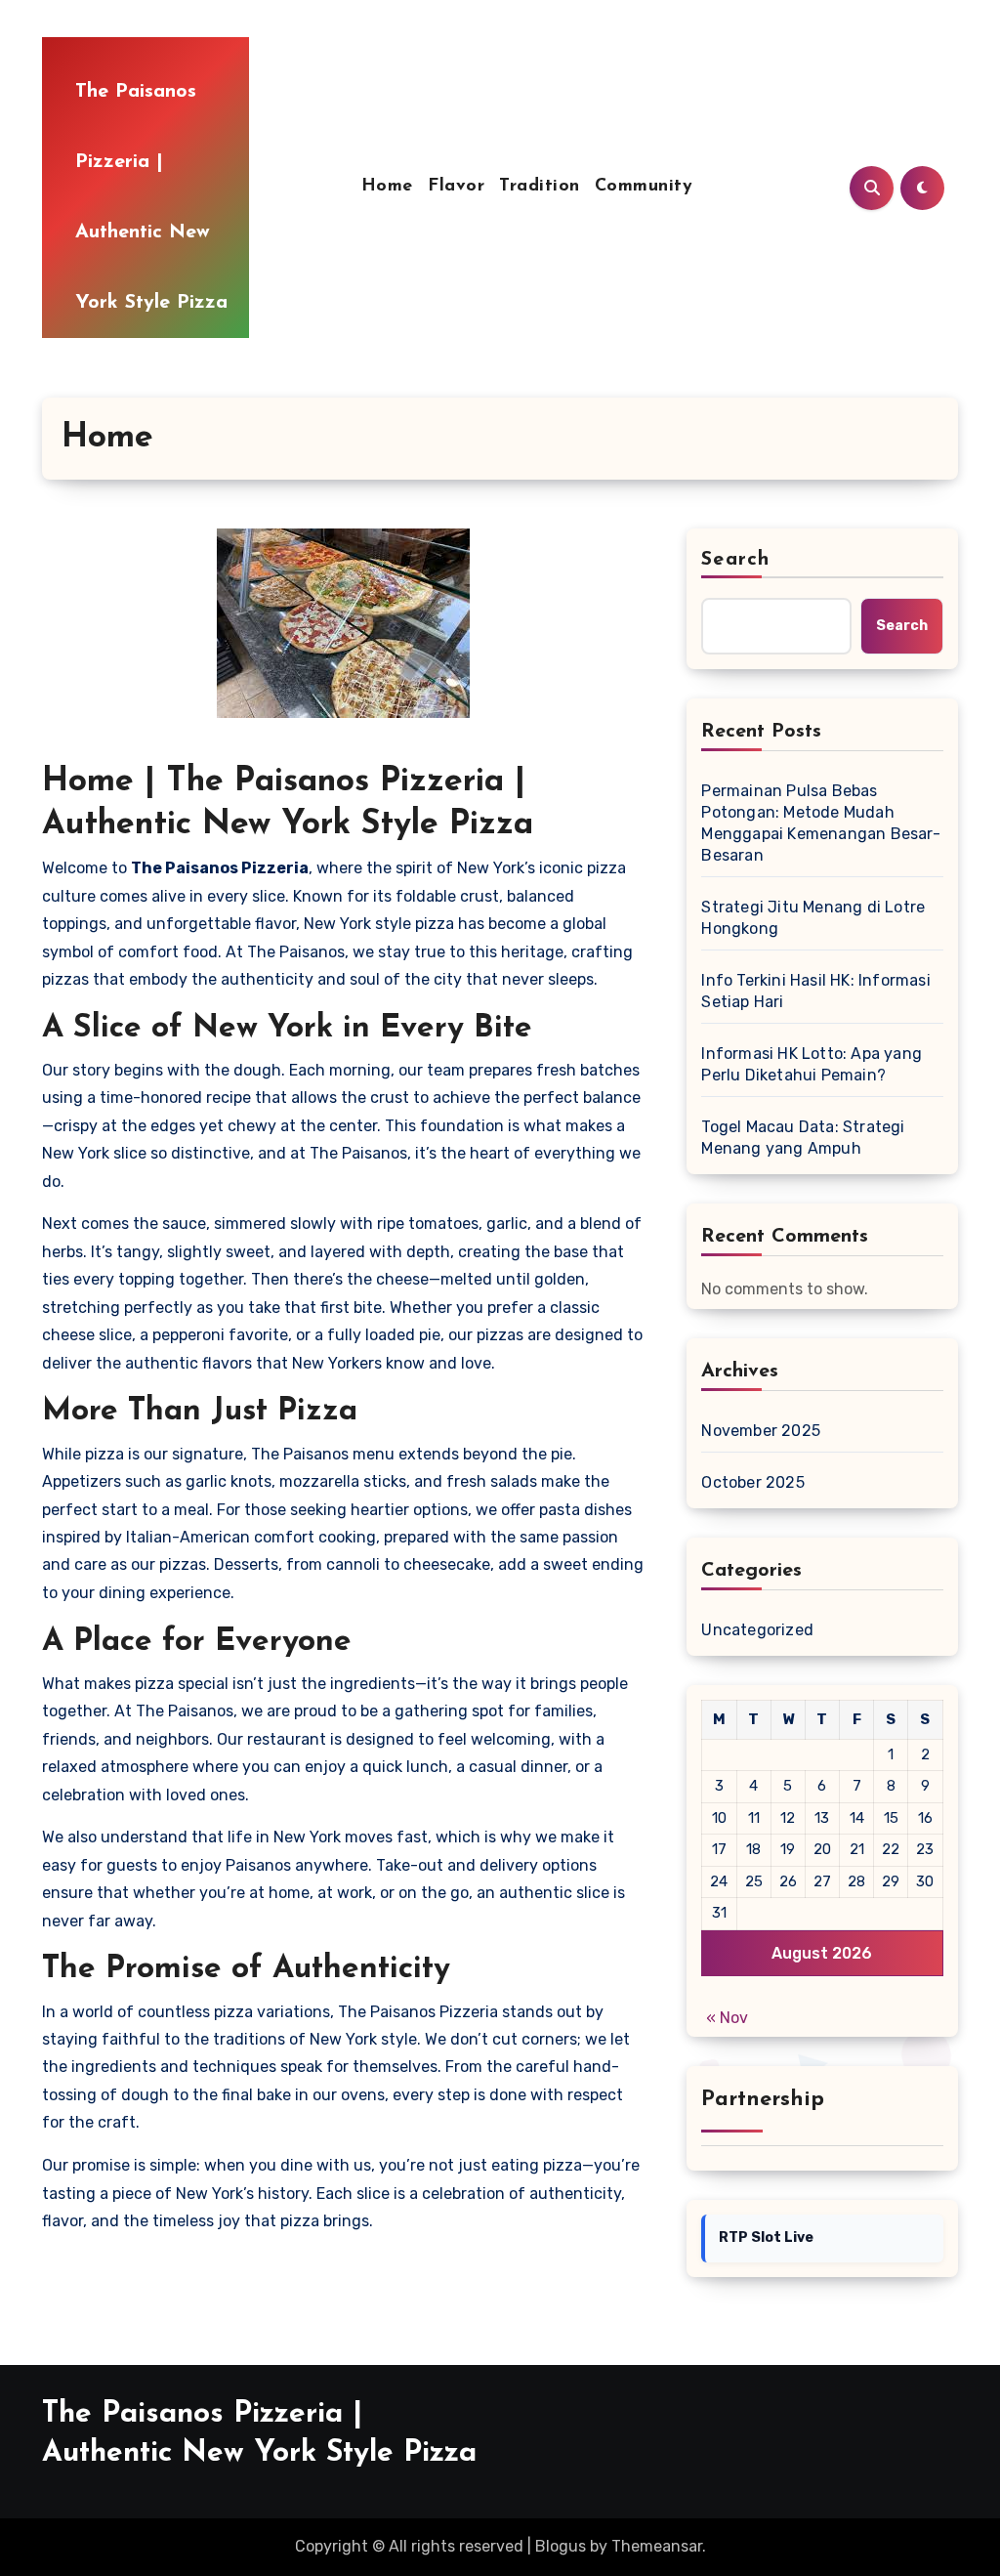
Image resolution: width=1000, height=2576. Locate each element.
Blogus (561, 2546)
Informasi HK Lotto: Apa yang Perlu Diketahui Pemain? (812, 1064)
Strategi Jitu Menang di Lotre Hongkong (813, 918)
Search (735, 560)
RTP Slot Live (766, 2238)
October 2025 (752, 1482)
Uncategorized (757, 1630)
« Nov (727, 2018)
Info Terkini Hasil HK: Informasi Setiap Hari (815, 991)
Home (387, 187)
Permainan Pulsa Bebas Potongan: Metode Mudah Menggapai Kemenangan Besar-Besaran (820, 823)
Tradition (540, 187)
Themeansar (657, 2546)
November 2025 (761, 1431)
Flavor (456, 187)
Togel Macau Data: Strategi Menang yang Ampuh (803, 1138)
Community (644, 187)
